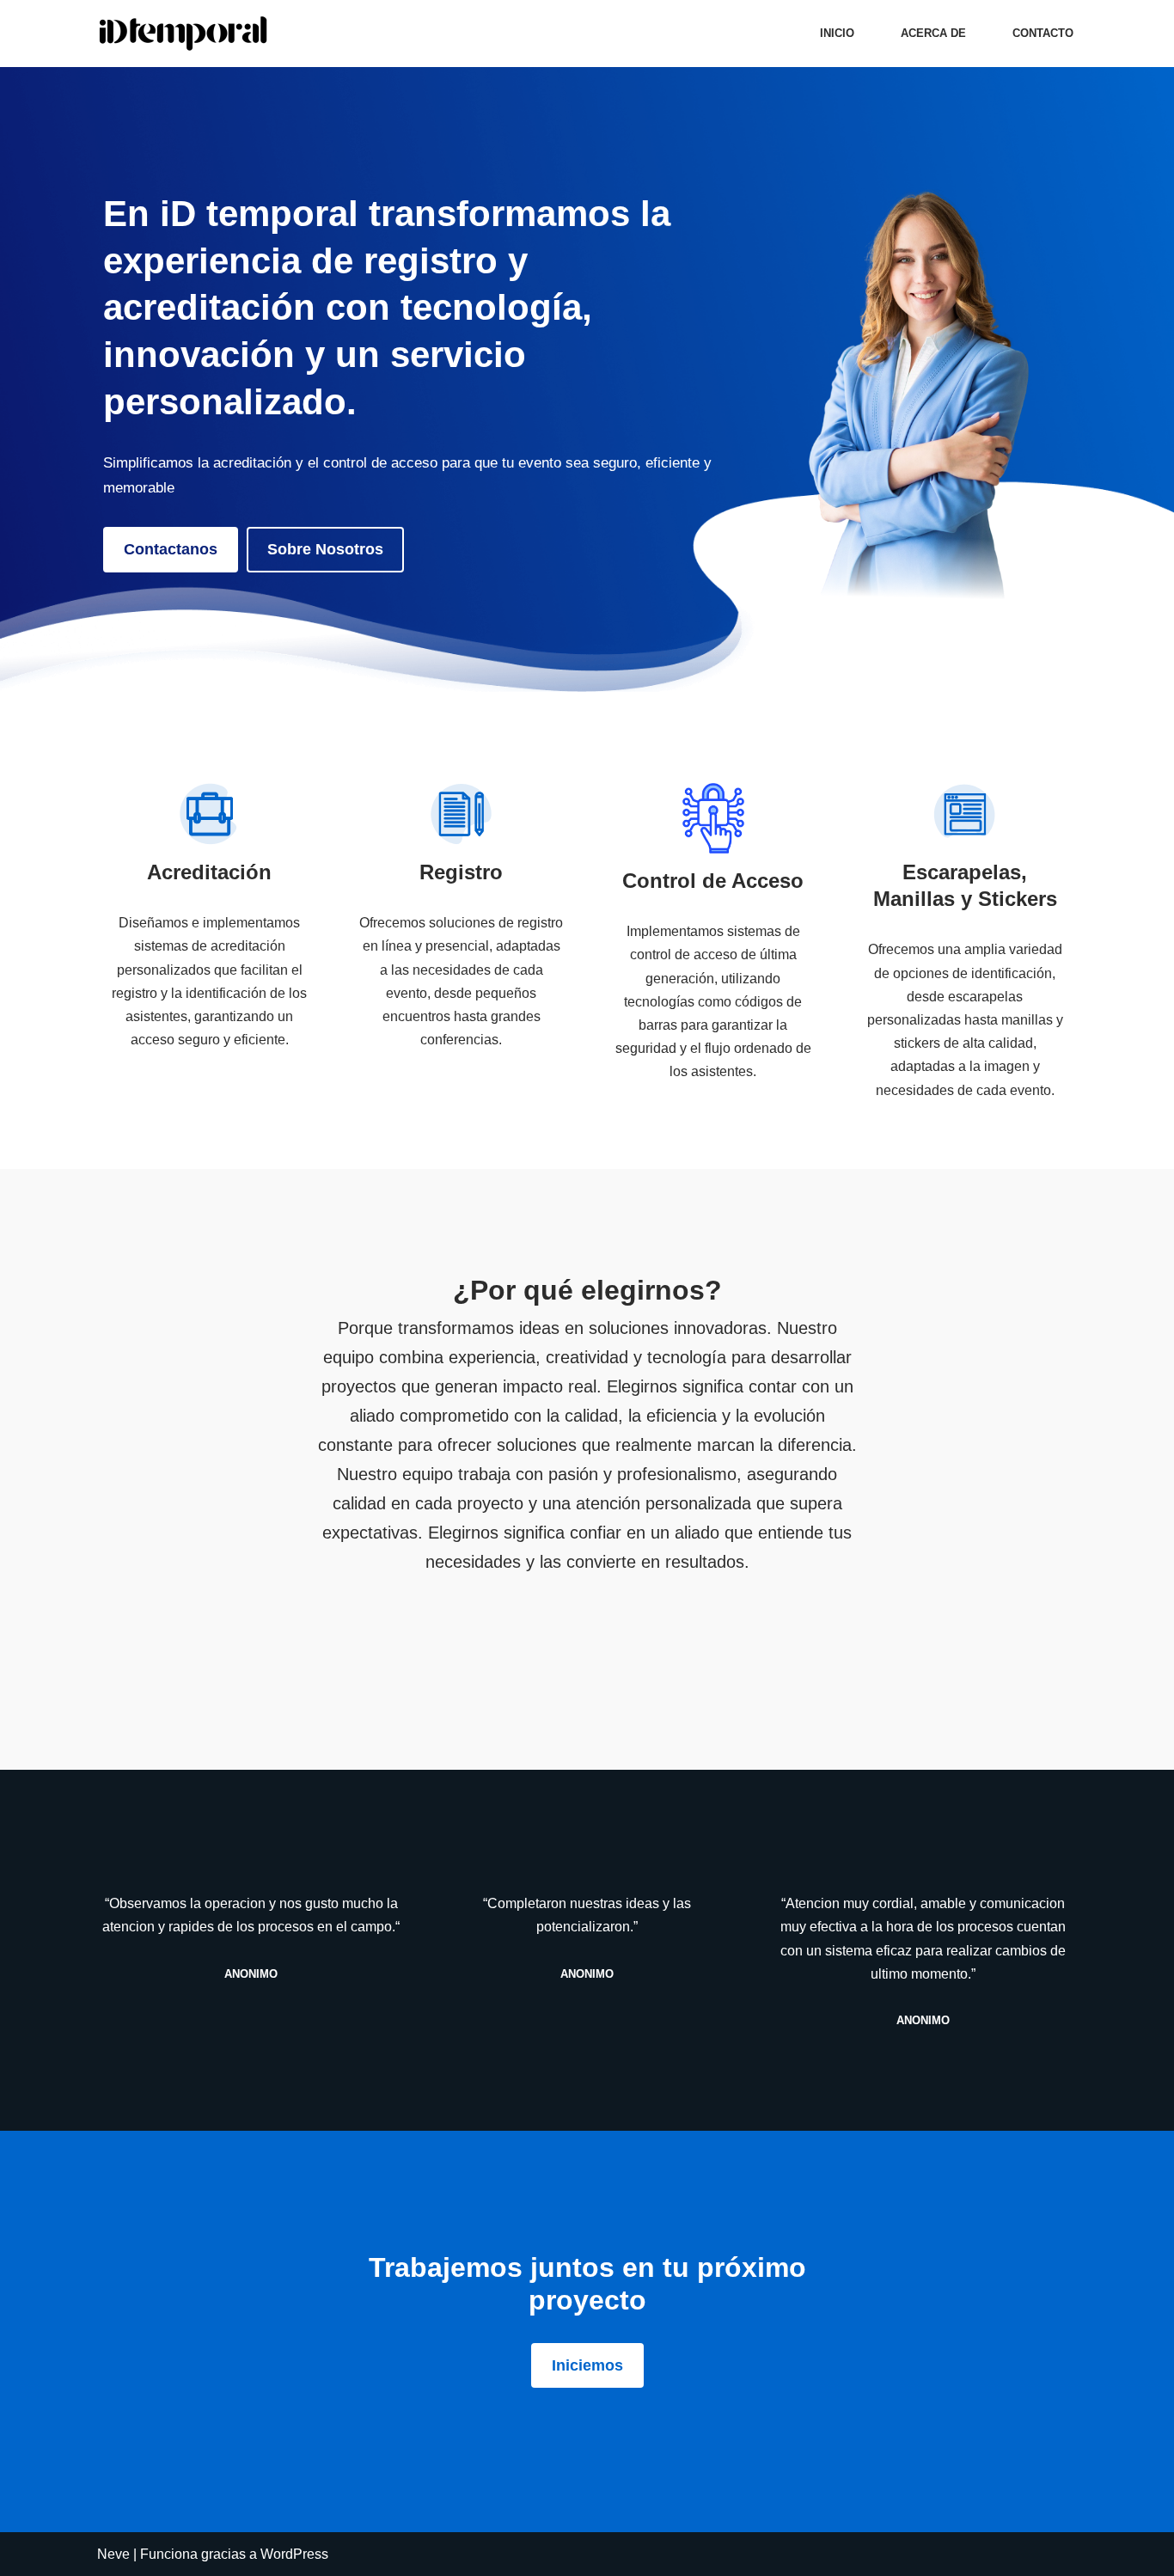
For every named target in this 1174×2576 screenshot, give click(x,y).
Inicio (837, 33)
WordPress (294, 2554)
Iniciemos (587, 2365)
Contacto (1043, 33)
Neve (113, 2554)
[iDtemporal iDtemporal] (187, 34)
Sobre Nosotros (325, 549)
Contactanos (171, 549)
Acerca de (933, 33)
